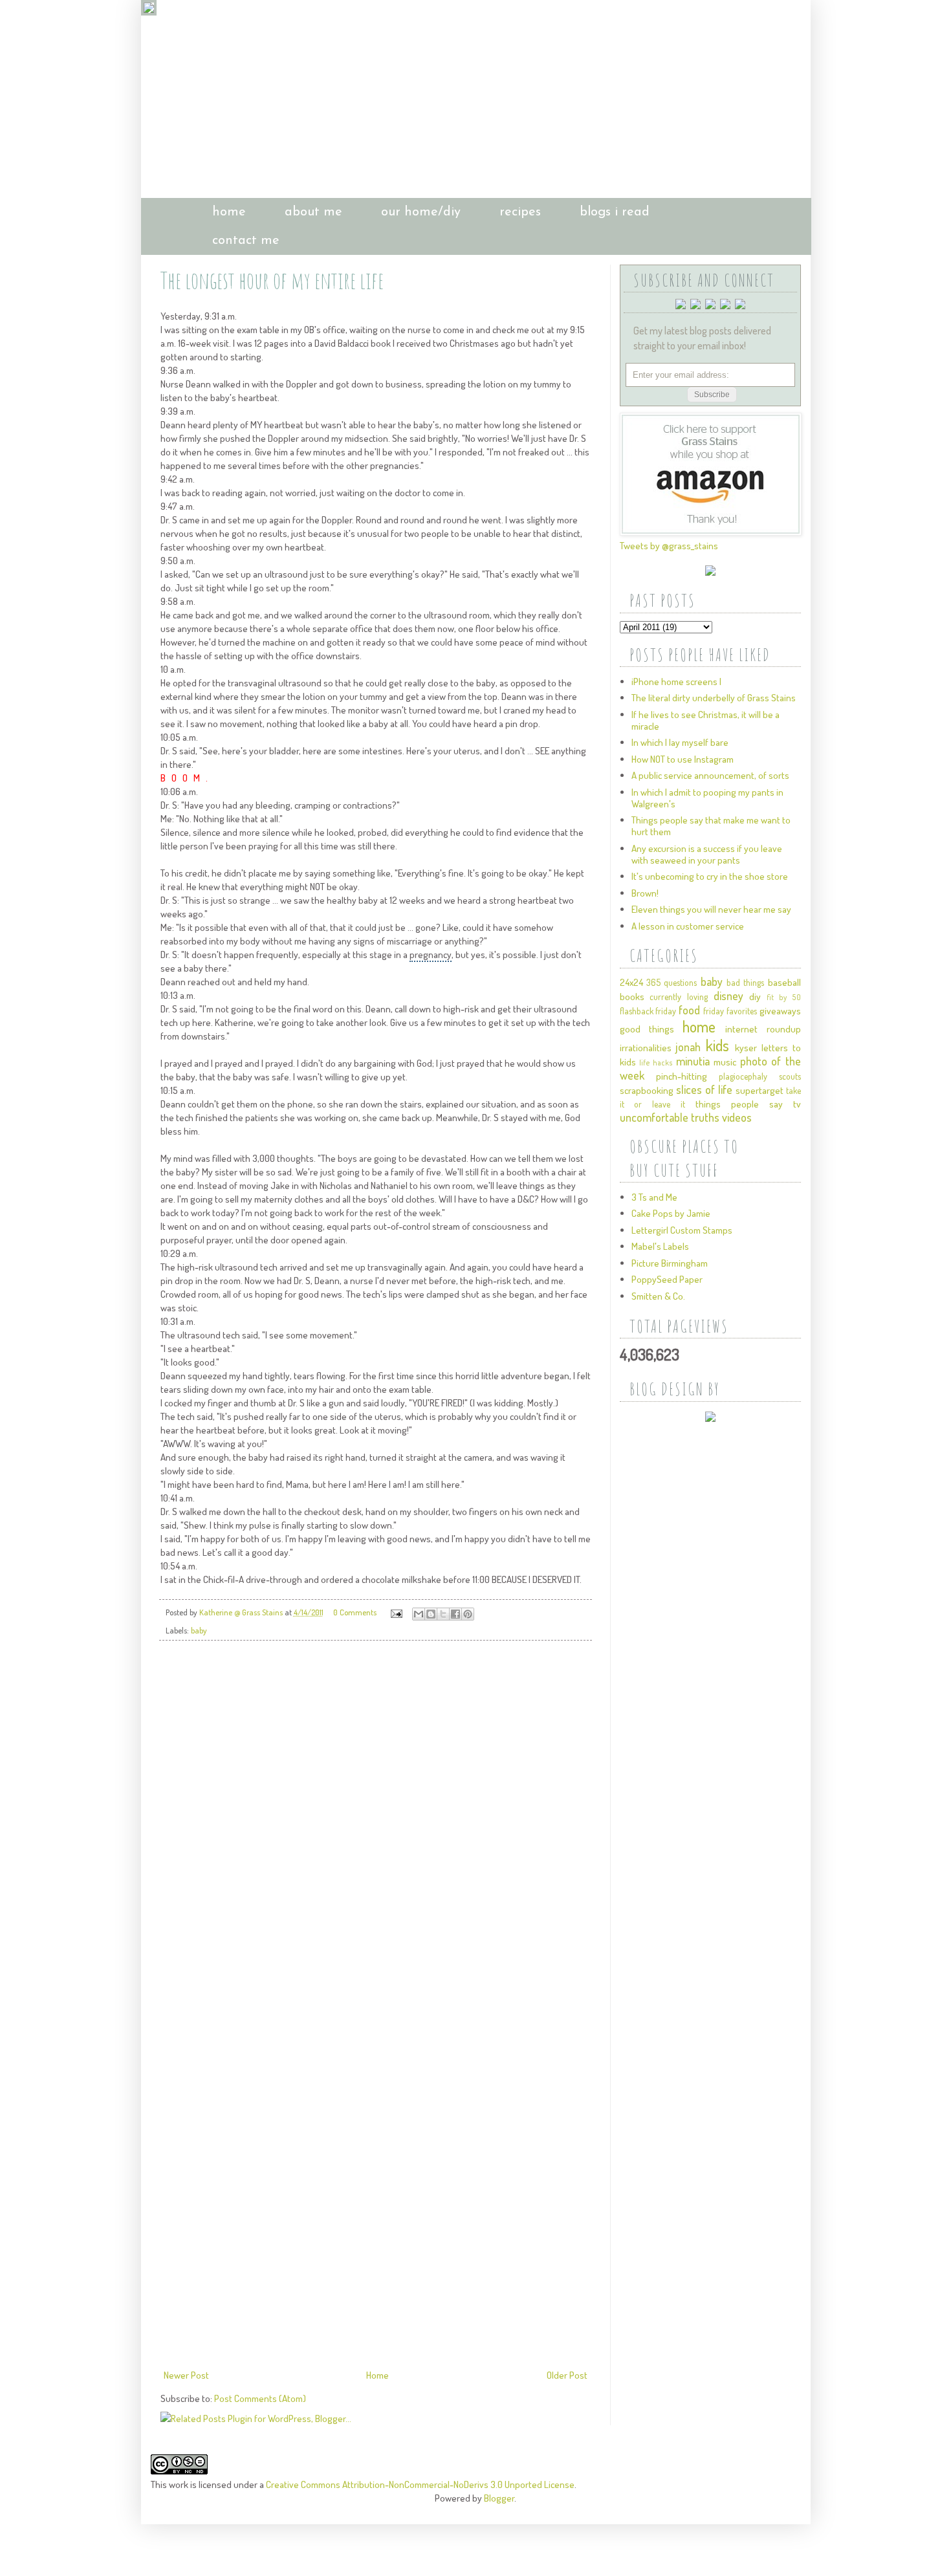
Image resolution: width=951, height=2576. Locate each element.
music (725, 1062)
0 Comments (355, 1612)
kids (717, 1045)
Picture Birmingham (670, 1263)
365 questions (672, 982)
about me (313, 212)
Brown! (645, 893)
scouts (790, 1076)
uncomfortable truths (670, 1117)
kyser (746, 1048)
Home (377, 2375)
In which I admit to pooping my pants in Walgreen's (707, 798)
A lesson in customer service (688, 926)
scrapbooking (647, 1090)
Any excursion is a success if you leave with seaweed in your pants (707, 854)
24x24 (631, 982)
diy (755, 997)
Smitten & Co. (658, 1296)
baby (199, 1630)
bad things (745, 982)
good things (647, 1029)
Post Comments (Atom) (260, 2398)
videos (737, 1117)
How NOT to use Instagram (683, 759)
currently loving (679, 997)
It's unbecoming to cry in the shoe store (710, 876)
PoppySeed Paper (667, 1279)
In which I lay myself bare (680, 742)
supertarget (760, 1090)
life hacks (656, 1063)
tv (797, 1104)
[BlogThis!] (431, 1614)
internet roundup (763, 1029)
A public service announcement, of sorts (710, 775)
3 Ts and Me (654, 1197)
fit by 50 (783, 997)
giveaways (780, 1011)
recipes (520, 212)
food (689, 1010)
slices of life (704, 1089)
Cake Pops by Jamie (671, 1213)
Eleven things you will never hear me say (711, 909)
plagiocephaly (743, 1076)
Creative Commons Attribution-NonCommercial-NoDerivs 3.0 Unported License (420, 2484)
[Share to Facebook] (455, 1614)
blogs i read (615, 212)
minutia (693, 1061)
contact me (246, 241)
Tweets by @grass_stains (669, 546)
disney (728, 996)
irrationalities (646, 1048)
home (229, 212)
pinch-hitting (682, 1076)
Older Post (567, 2375)
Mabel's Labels (660, 1246)
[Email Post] (396, 1612)
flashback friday (648, 1011)
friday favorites (730, 1011)
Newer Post (186, 2375)
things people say (739, 1104)
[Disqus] (376, 1832)
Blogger (499, 2498)
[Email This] (419, 1614)
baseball (784, 982)
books (632, 997)
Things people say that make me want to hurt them (711, 826)
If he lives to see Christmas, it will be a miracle (705, 720)
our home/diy (421, 212)
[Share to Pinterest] (468, 1614)
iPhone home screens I (676, 682)
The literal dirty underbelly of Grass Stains (714, 698)
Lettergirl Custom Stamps (682, 1230)
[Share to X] (443, 1614)
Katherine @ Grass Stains (242, 1612)
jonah (688, 1047)
